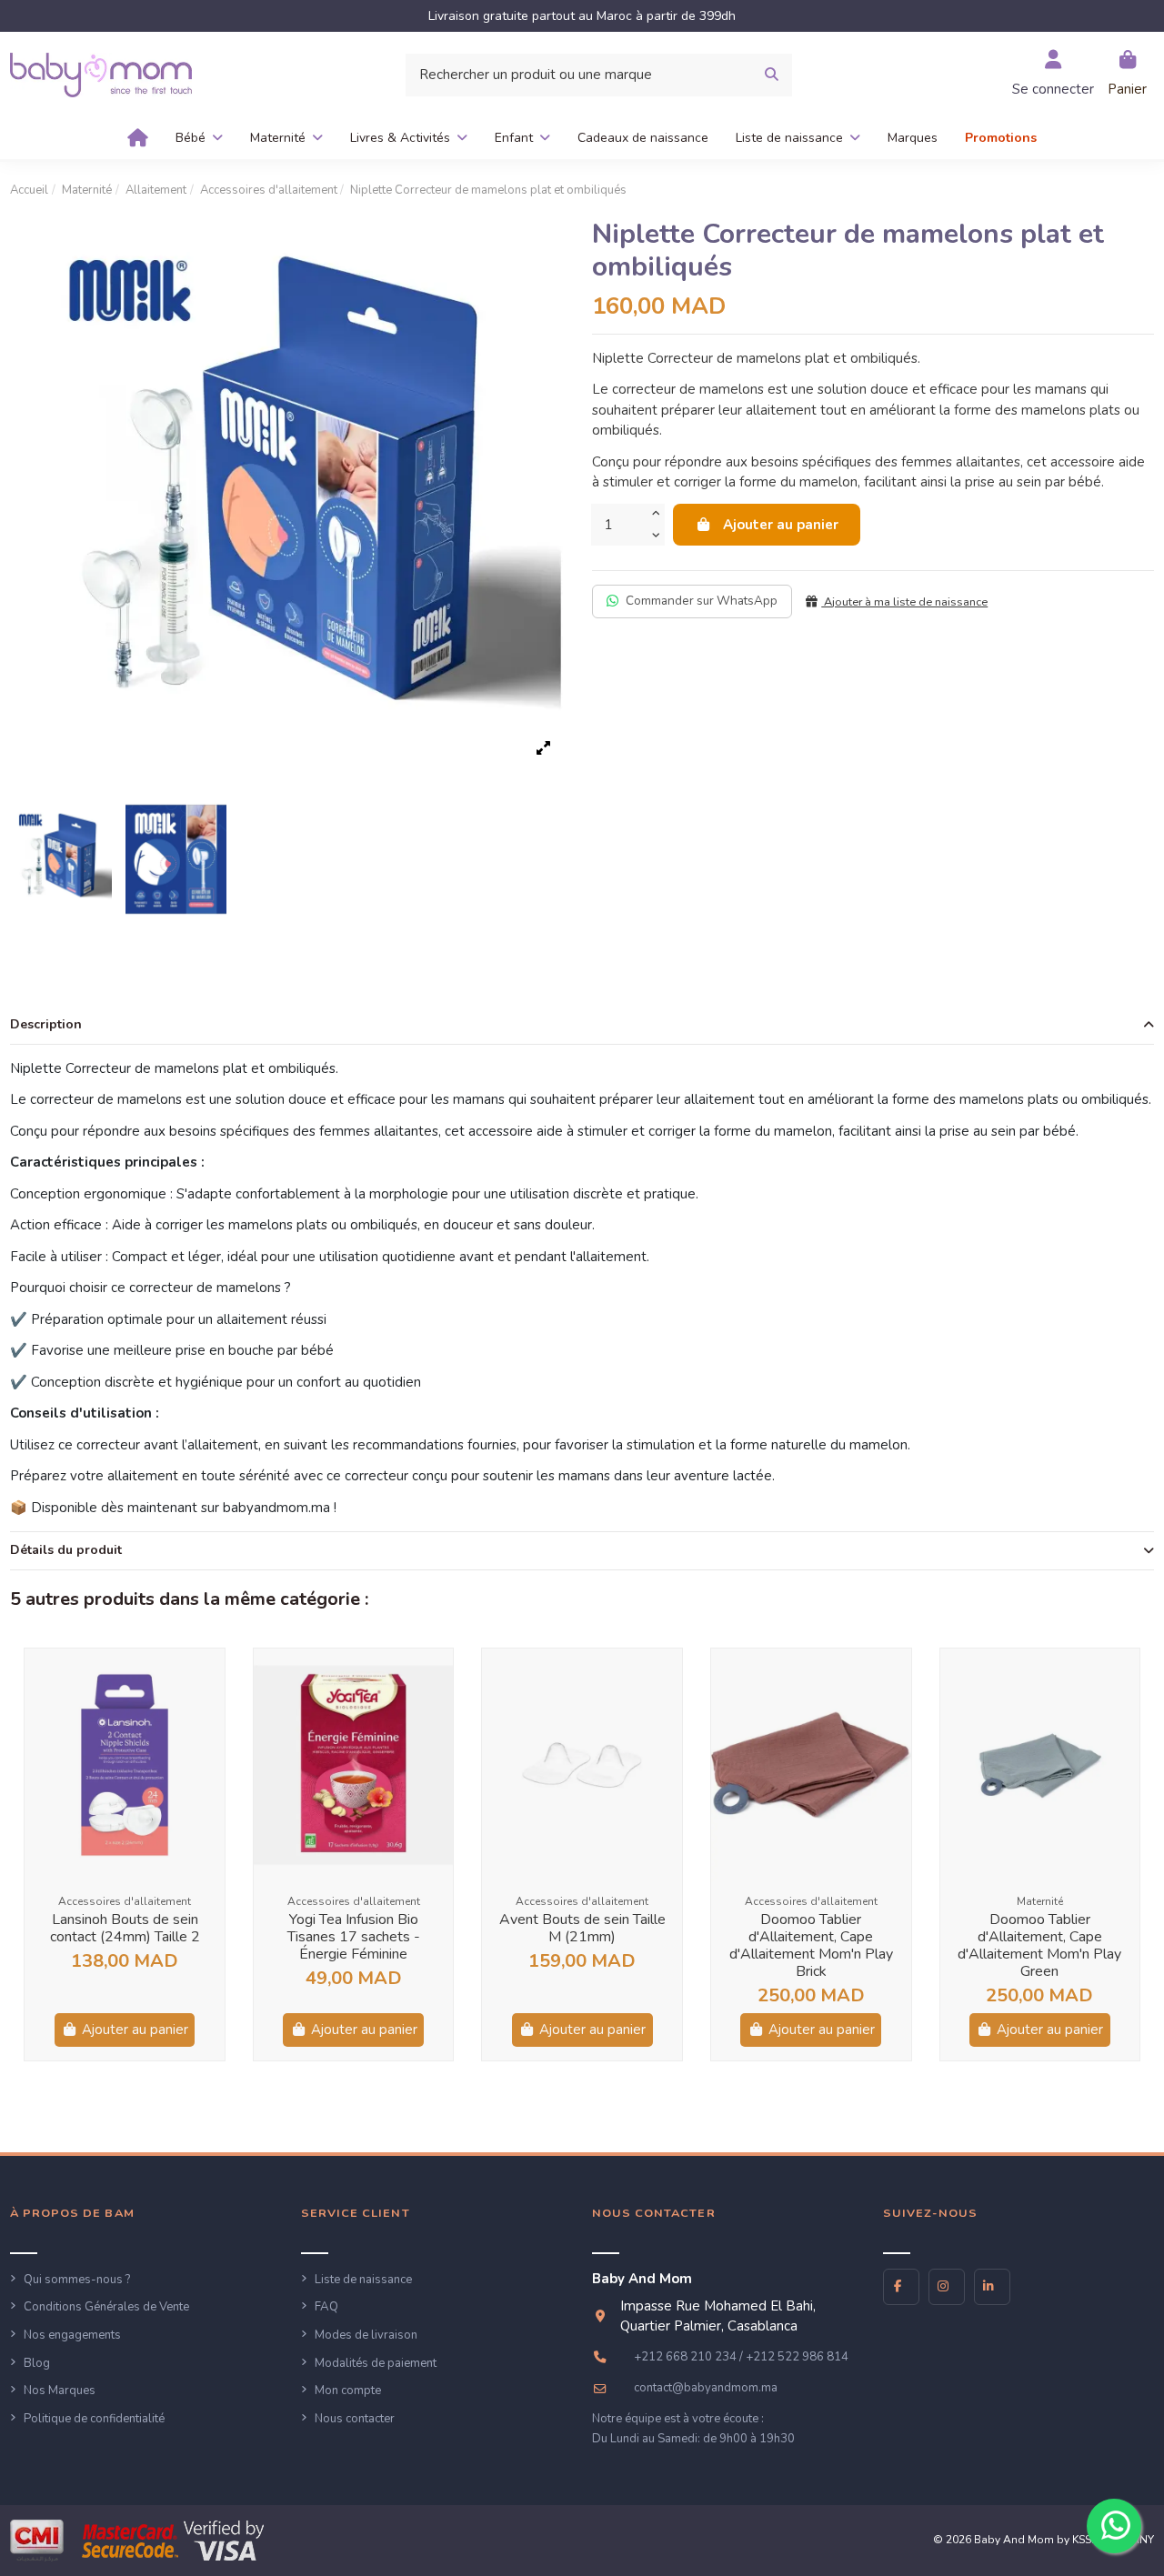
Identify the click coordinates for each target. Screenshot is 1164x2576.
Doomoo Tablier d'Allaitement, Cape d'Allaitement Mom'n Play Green (1039, 1946)
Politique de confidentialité (94, 2419)
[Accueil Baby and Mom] (101, 74)
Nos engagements (72, 2335)
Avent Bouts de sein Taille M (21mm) (582, 1928)
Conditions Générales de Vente (106, 2307)
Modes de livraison (366, 2335)
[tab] (582, 1026)
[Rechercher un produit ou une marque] (772, 75)
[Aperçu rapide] (210, 1676)
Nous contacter (355, 2419)
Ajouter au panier (781, 525)
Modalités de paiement (376, 2363)
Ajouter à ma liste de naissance (904, 602)
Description (46, 1024)
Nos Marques (60, 2391)
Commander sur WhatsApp (702, 601)
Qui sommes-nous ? (77, 2280)
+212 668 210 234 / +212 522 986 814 (741, 2357)
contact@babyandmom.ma (706, 2388)
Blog (37, 2363)
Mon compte (348, 2391)
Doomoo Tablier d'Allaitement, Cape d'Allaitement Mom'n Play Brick (811, 1946)
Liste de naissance (363, 2280)
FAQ (326, 2307)
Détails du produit (66, 1550)
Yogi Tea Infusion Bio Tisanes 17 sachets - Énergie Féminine (354, 1937)
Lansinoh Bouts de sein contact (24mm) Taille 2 (125, 1928)
